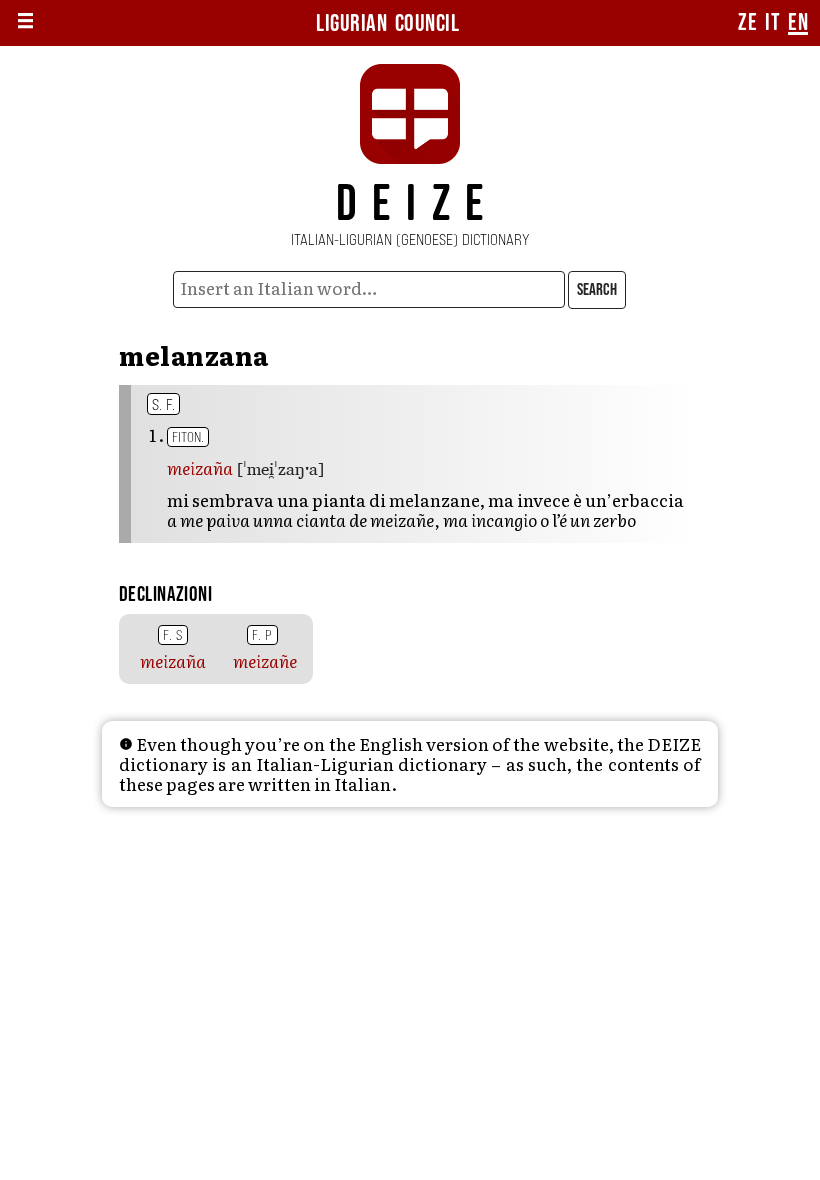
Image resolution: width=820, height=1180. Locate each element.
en (798, 23)
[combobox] (369, 289)
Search (597, 290)
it (772, 23)
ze (747, 23)
